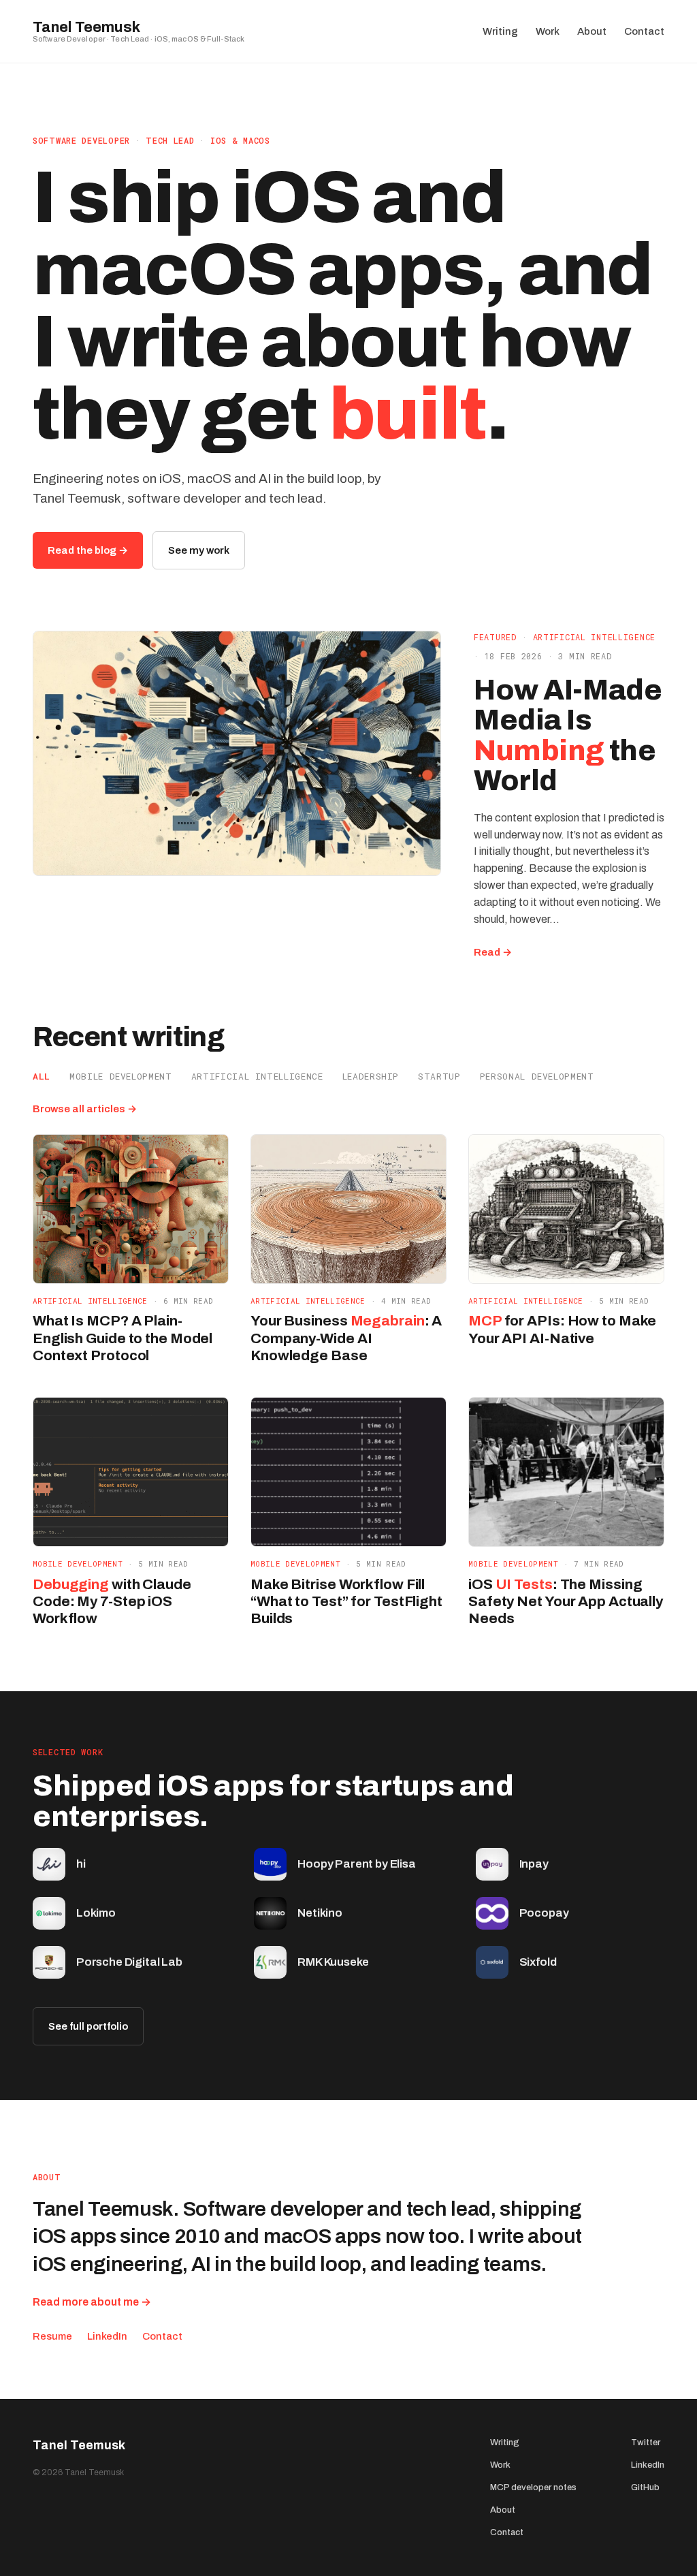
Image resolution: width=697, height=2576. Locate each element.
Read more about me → (92, 2302)
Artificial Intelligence (595, 637)
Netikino (320, 1913)
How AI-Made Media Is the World (568, 736)
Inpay (534, 1864)
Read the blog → (88, 550)
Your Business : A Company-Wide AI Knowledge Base (346, 1338)
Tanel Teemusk (86, 27)
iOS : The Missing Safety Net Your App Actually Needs (566, 1601)
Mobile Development (121, 1076)
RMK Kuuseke (333, 1962)
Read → (493, 953)
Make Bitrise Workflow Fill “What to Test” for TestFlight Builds (346, 1601)
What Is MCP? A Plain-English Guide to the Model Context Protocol (123, 1338)
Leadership (371, 1076)
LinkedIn (107, 2336)
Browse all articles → (85, 1109)
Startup (439, 1076)
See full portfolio (88, 2026)
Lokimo (96, 1913)
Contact (162, 2336)
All (42, 1076)
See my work (199, 550)
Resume (52, 2336)
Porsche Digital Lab (129, 1962)
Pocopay (544, 1913)
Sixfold (538, 1962)
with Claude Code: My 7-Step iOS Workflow (112, 1601)
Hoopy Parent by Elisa (356, 1864)
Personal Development (537, 1076)
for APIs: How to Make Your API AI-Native (562, 1329)
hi (81, 1864)
